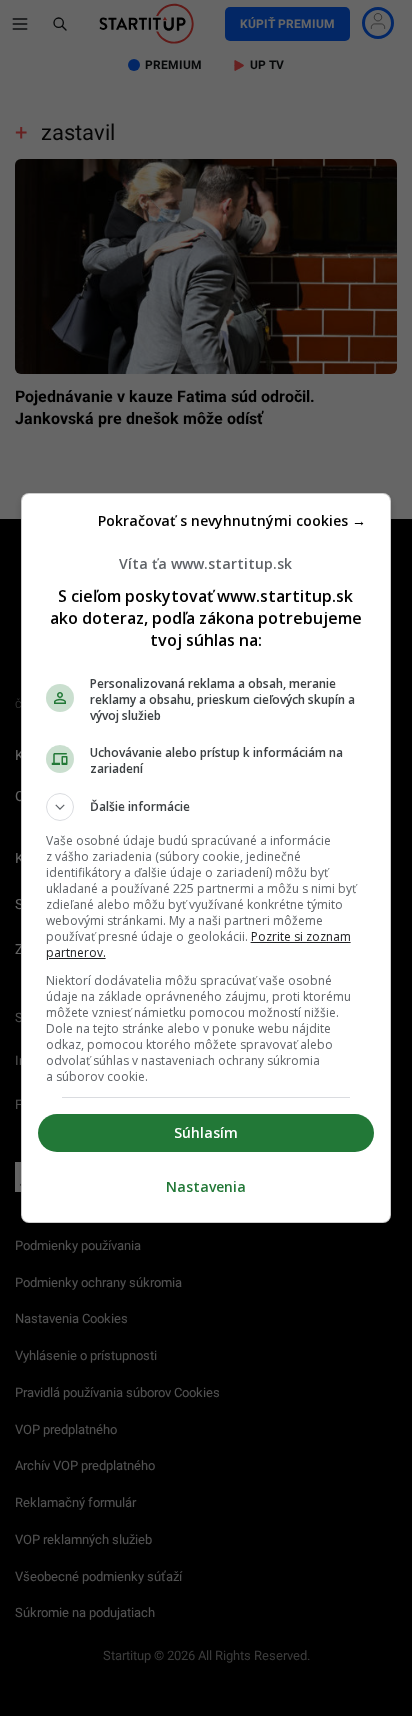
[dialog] (206, 858)
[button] (206, 807)
